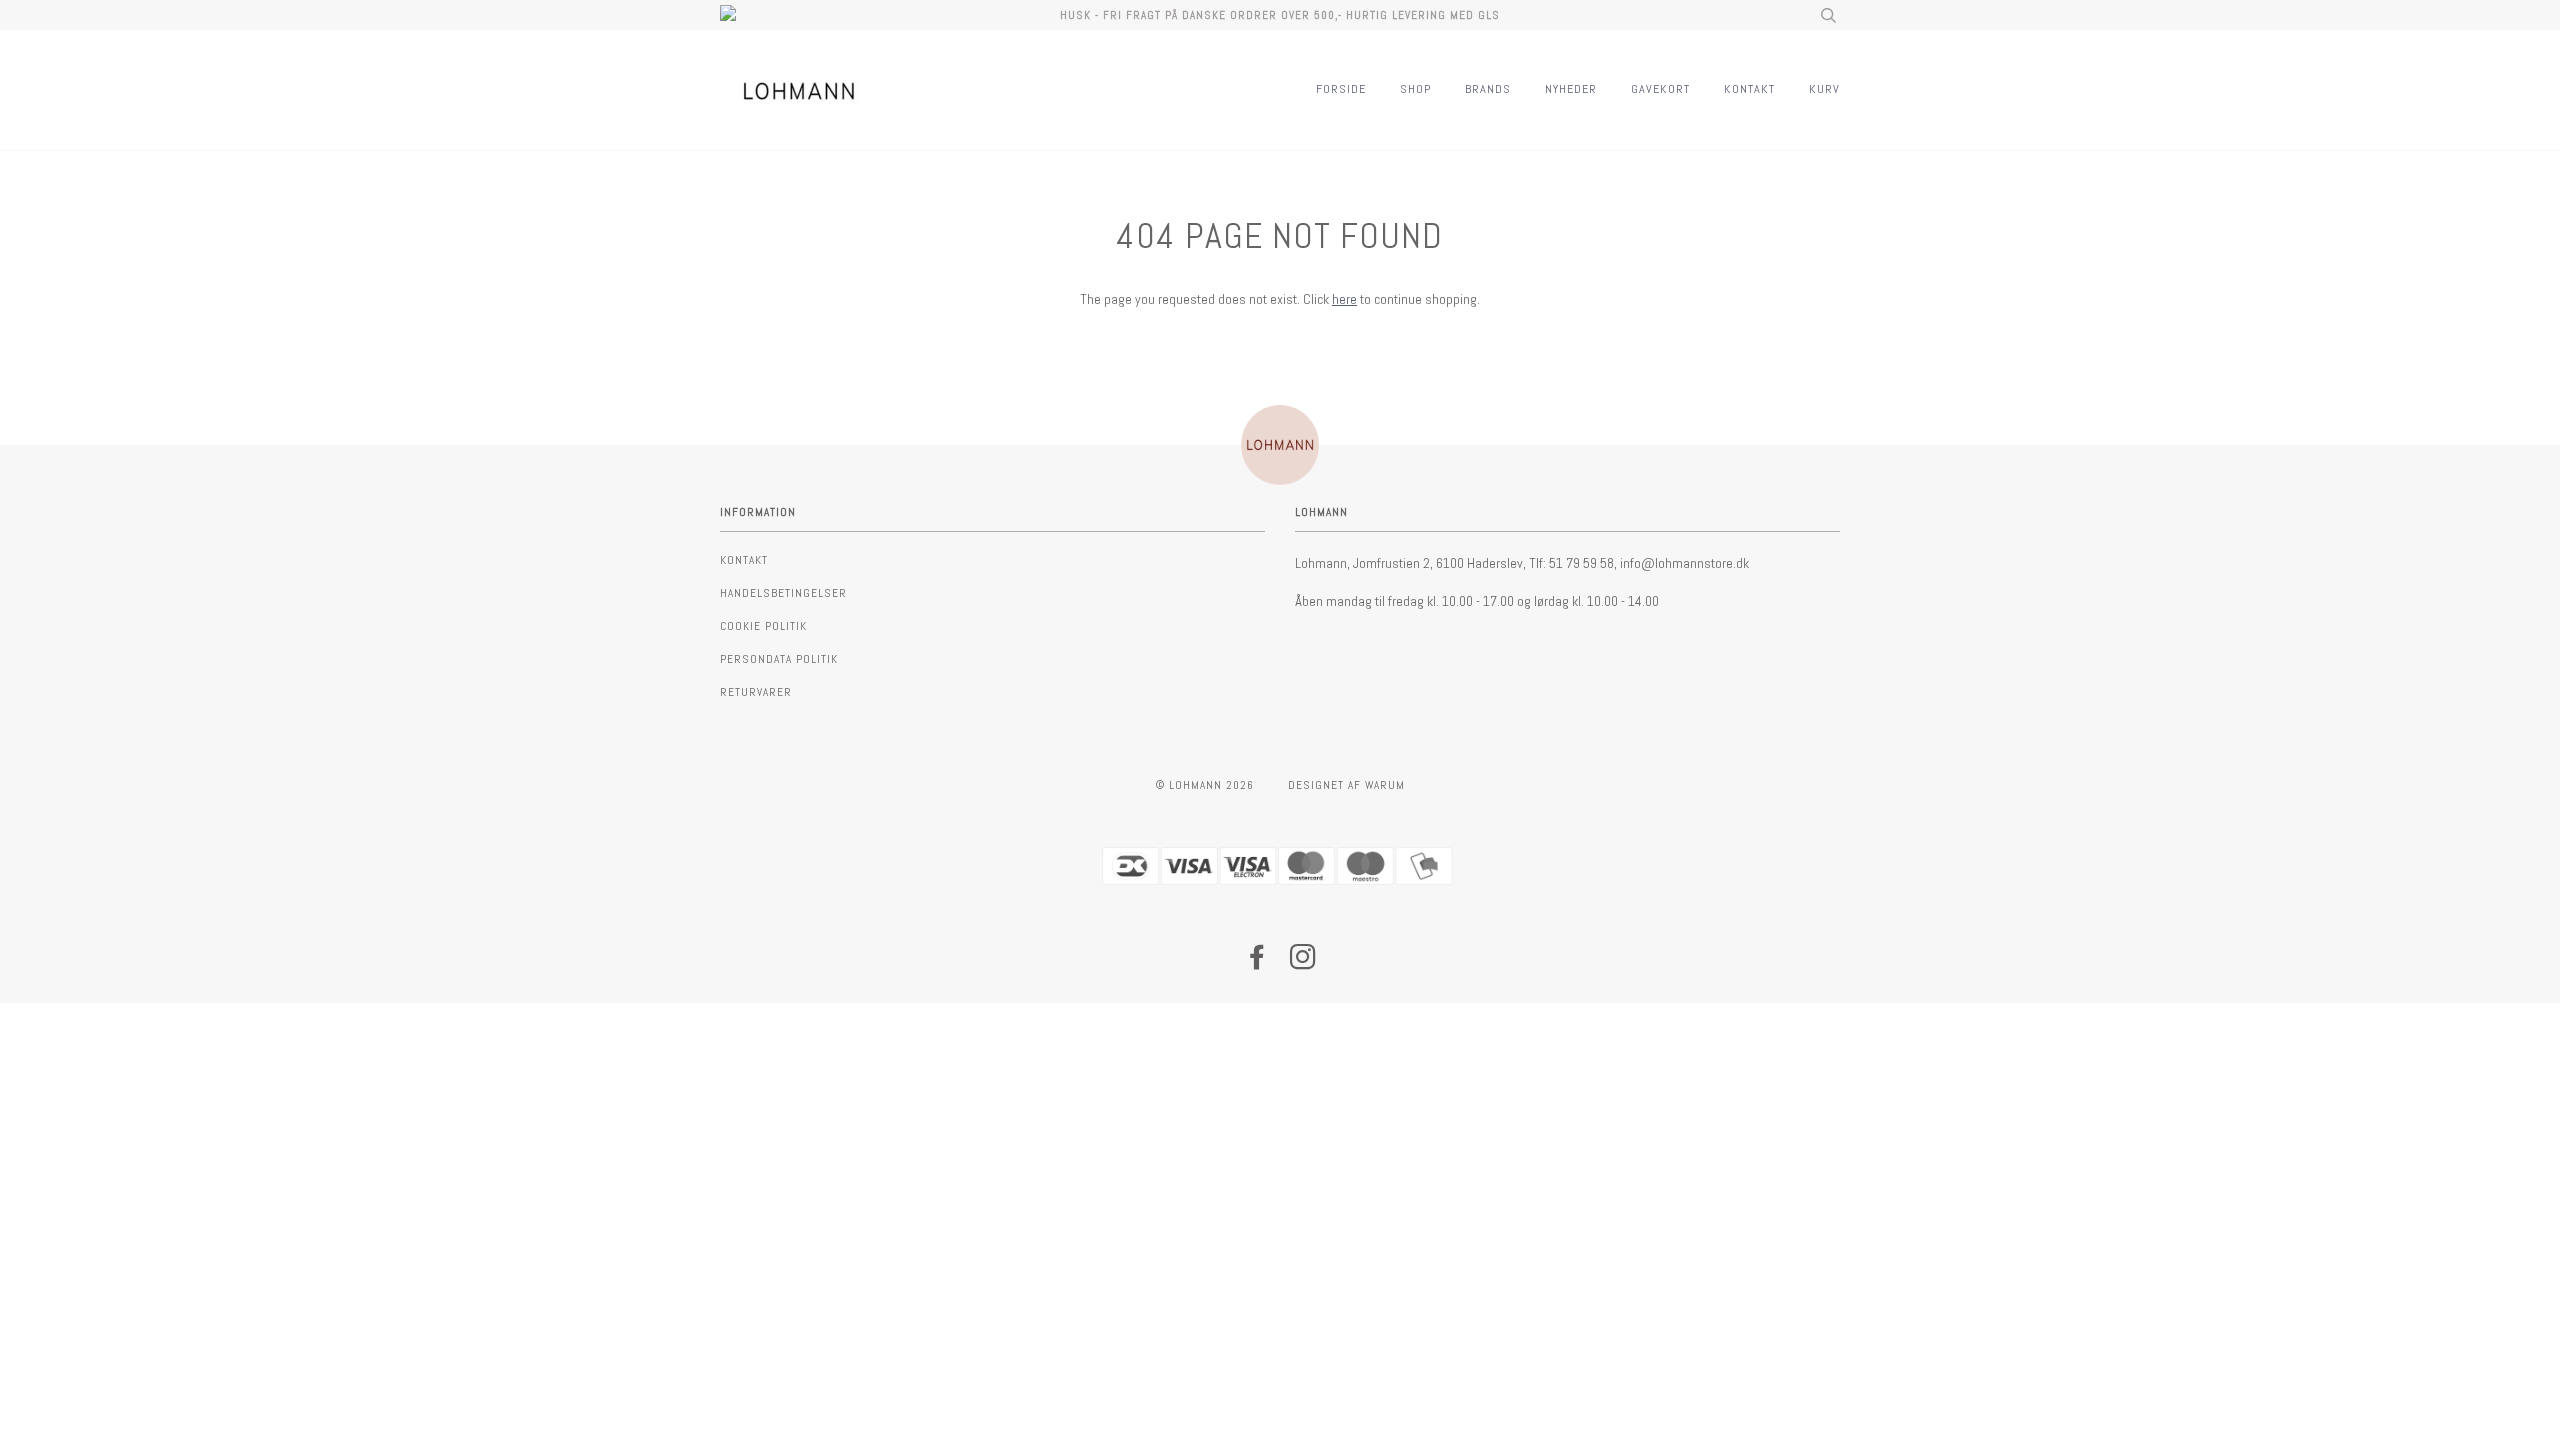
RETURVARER (756, 692)
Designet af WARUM (1346, 785)
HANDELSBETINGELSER (783, 593)
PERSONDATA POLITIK (779, 659)
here (1344, 299)
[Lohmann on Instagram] (1303, 963)
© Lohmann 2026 (1205, 785)
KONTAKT (1749, 89)
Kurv (1824, 89)
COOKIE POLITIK (763, 626)
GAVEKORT (1660, 89)
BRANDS (1488, 89)
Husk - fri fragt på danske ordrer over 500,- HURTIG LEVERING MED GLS (1280, 15)
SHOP (1415, 89)
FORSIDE (1341, 89)
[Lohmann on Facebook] (1257, 963)
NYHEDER (1571, 89)
